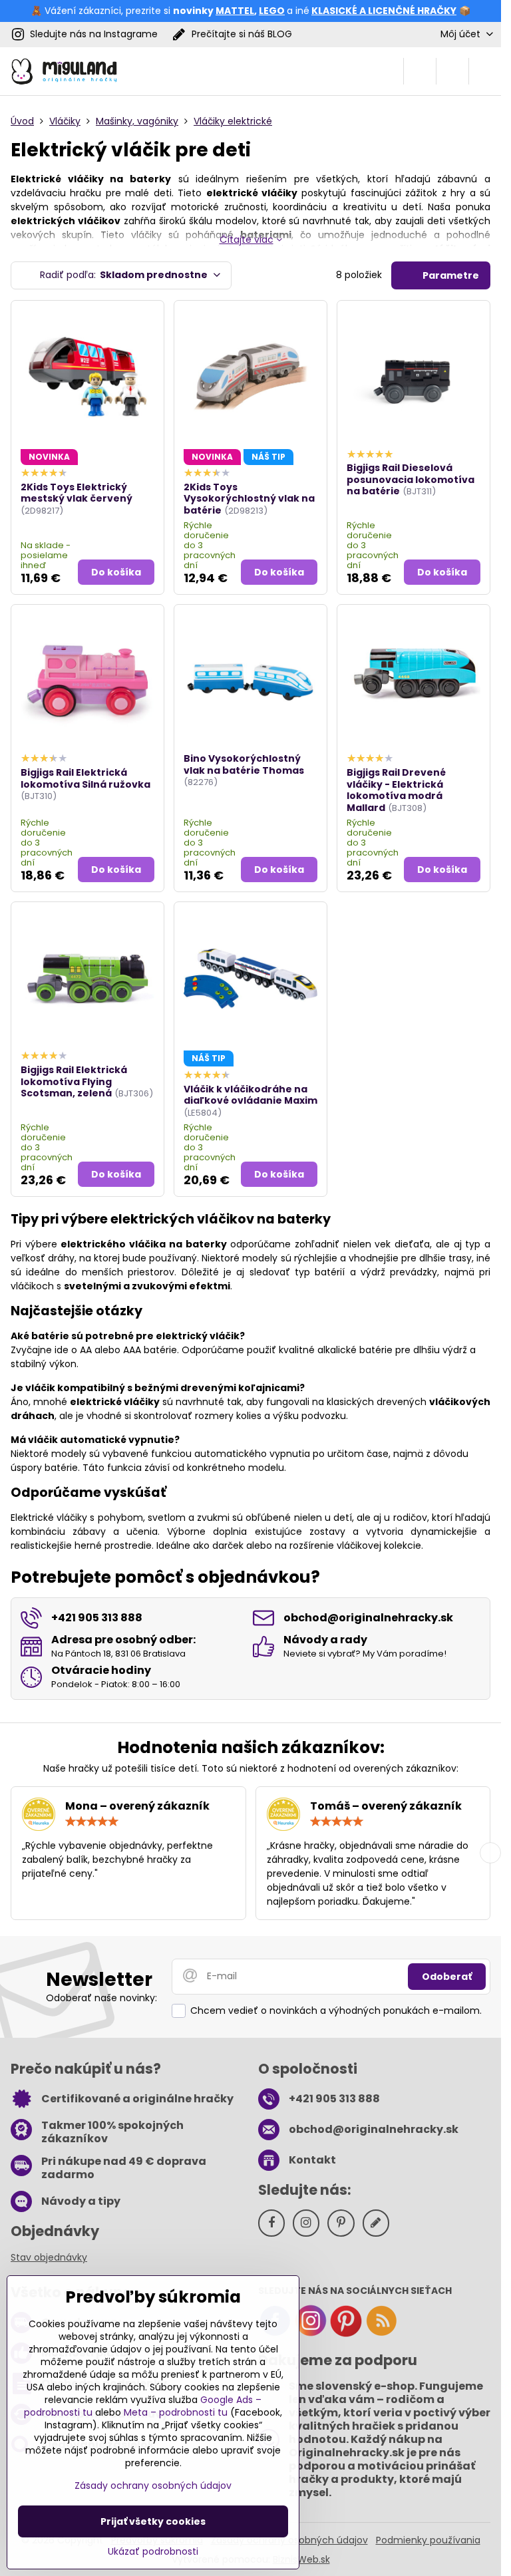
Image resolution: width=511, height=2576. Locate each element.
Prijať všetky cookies (153, 2521)
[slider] (92, 1822)
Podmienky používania (428, 2540)
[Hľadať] (420, 71)
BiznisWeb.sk (301, 2559)
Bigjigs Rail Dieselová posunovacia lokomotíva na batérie (411, 479)
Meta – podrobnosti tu (176, 2412)
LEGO (272, 11)
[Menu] (485, 71)
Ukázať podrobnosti (153, 2552)
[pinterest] (346, 2334)
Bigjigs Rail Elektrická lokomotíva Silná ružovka (85, 778)
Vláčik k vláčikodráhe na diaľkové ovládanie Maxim (251, 1095)
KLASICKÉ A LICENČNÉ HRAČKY (384, 11)
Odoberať (447, 1977)
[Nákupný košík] (452, 71)
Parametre (450, 275)
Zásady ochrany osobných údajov (153, 2486)
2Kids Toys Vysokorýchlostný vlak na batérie (249, 499)
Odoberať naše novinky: (101, 1998)
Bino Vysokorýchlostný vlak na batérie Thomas (244, 764)
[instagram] (311, 2334)
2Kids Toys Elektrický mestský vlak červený (77, 493)
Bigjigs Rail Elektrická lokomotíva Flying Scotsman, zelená (74, 1081)
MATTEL (235, 11)
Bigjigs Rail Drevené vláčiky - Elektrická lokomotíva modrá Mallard (396, 790)
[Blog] (381, 2334)
